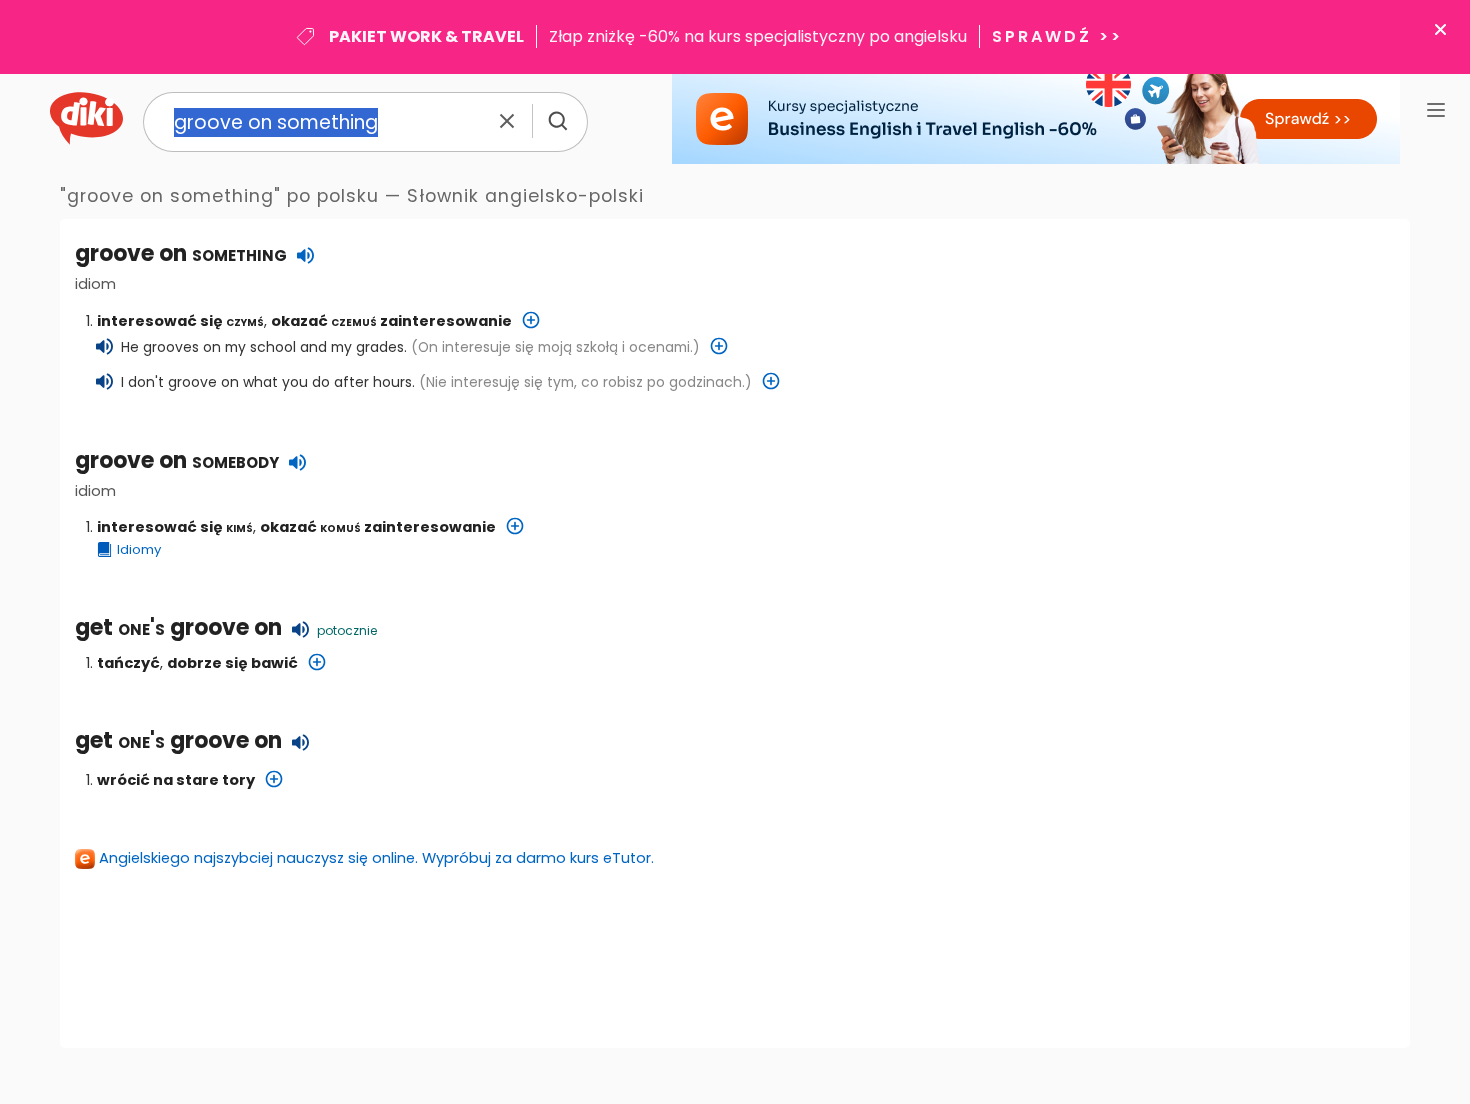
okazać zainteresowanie (391, 321)
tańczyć (128, 663)
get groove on (178, 627)
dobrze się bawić (232, 663)
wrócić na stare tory (176, 780)
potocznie (347, 630)
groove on (177, 460)
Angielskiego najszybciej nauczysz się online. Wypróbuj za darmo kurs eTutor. (376, 858)
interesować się (180, 321)
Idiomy (139, 549)
